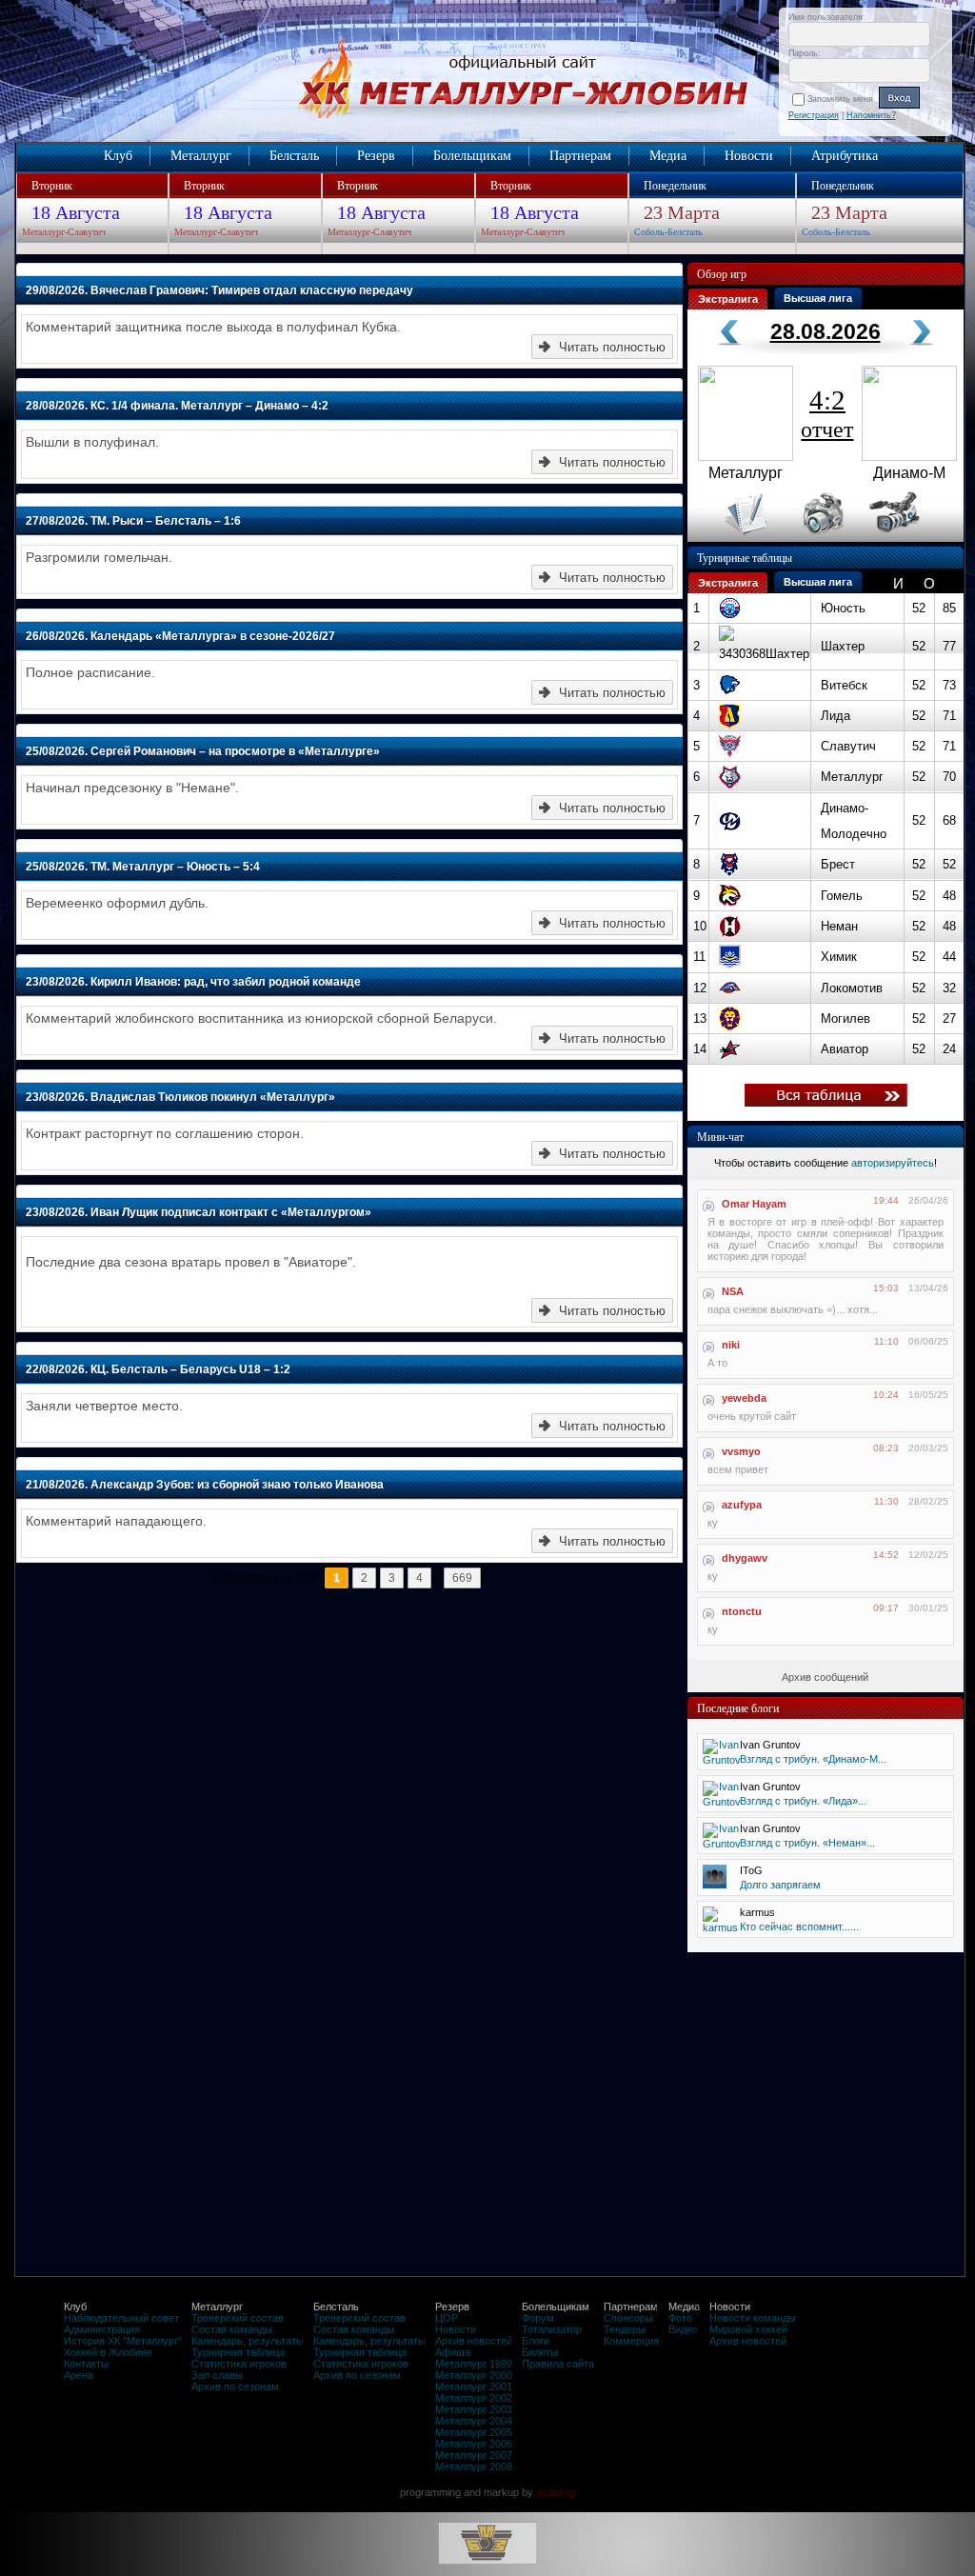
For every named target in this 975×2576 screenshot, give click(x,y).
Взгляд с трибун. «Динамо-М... (813, 1759)
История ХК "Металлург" (123, 2341)
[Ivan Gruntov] (722, 1760)
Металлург (201, 156)
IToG (751, 1870)
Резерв (376, 156)
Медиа (668, 156)
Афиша (453, 2352)
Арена (79, 2375)
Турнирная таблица (238, 2352)
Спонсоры (628, 2318)
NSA (733, 1291)
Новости (749, 156)
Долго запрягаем (780, 1885)
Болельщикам (472, 156)
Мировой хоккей (748, 2329)
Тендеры (625, 2329)
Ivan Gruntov (770, 1745)
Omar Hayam (754, 1204)
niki (731, 1345)
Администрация (102, 2329)
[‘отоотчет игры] (821, 538)
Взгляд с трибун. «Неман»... (807, 1843)
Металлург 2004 (474, 2421)
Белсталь (294, 156)
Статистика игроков (239, 2364)
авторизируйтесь (893, 1163)
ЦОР (447, 2318)
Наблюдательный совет (121, 2318)
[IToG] (715, 1885)
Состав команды (232, 2329)
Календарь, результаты (248, 2341)
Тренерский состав (238, 2318)
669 (462, 1578)
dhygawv (745, 1558)
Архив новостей (474, 2341)
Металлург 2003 (474, 2409)
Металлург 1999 (474, 2364)
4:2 (827, 413)
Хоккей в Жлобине (108, 2352)
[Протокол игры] (735, 538)
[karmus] (720, 1927)
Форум (538, 2318)
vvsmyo (741, 1451)
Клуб (118, 156)
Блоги (536, 2341)
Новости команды (753, 2318)
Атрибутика (845, 156)
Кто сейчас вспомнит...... (799, 1927)
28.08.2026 (826, 331)
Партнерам (580, 156)
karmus (757, 1912)
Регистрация (814, 115)
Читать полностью (612, 347)
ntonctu (742, 1611)
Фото (680, 2318)
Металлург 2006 (474, 2444)
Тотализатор (552, 2329)
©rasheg (556, 2492)
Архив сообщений (825, 1677)
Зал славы (217, 2375)
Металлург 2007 (474, 2455)
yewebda (744, 1398)
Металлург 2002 (474, 2398)
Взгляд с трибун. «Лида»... (803, 1801)
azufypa (742, 1505)
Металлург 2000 (474, 2375)
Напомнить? (871, 115)
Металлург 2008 (474, 2466)
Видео (683, 2329)
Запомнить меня (843, 99)
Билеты (540, 2352)
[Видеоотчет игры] (912, 538)
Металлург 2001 (474, 2386)
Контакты (86, 2364)
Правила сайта (558, 2364)
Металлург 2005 (474, 2432)
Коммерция (631, 2341)
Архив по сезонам (235, 2386)
